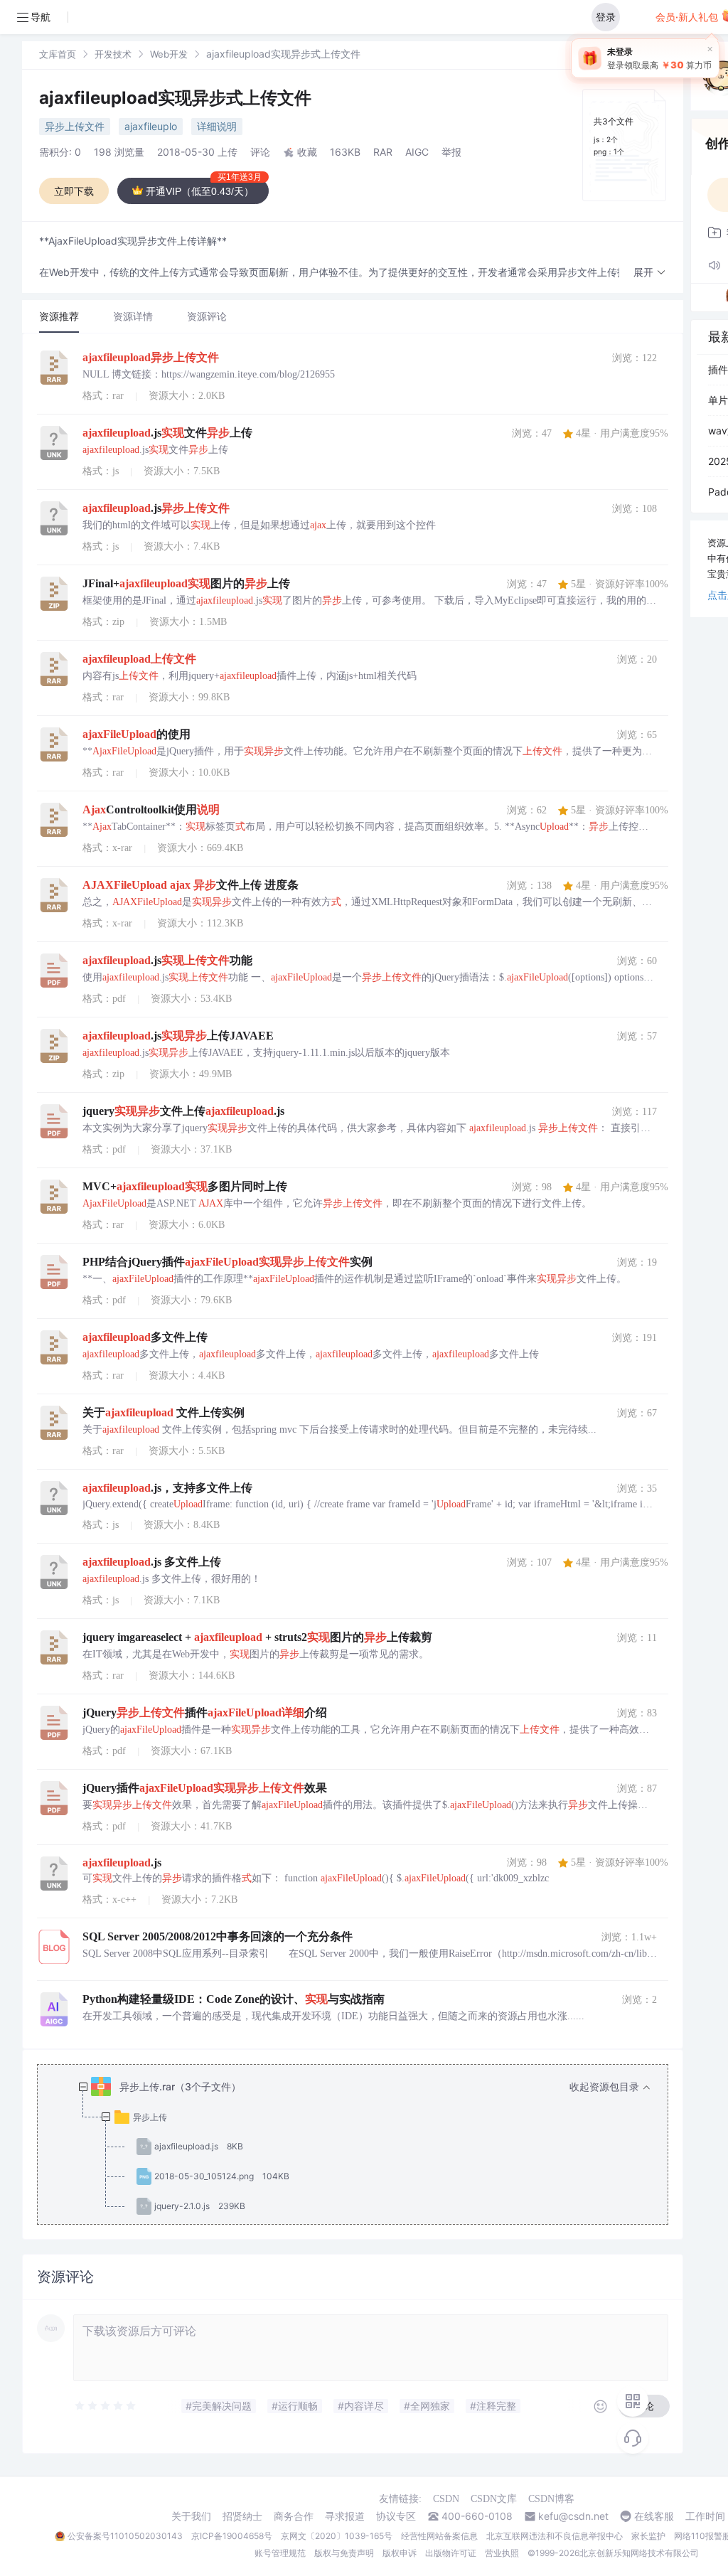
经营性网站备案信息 (439, 2536)
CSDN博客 (551, 2499)
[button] (650, 273)
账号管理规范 (280, 2553)
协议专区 (396, 2516)
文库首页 (58, 54)
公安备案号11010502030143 (125, 2536)
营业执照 (502, 2553)
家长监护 (648, 2536)
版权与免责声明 (344, 2553)
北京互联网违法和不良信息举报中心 (555, 2536)
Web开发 (169, 54)
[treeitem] (364, 2147)
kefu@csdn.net (573, 2516)
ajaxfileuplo (151, 126)
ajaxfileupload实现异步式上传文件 (175, 98)
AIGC (417, 152)
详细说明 (217, 126)
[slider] (106, 2406)
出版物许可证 (451, 2553)
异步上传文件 (75, 126)
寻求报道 (345, 2516)
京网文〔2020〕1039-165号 (337, 2536)
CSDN (446, 2499)
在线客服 (654, 2516)
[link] (58, 54)
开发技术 (113, 54)
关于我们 (191, 2516)
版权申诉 (400, 2553)
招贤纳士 (242, 2516)
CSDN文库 (494, 2499)
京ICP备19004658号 (232, 2536)
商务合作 (294, 2516)
